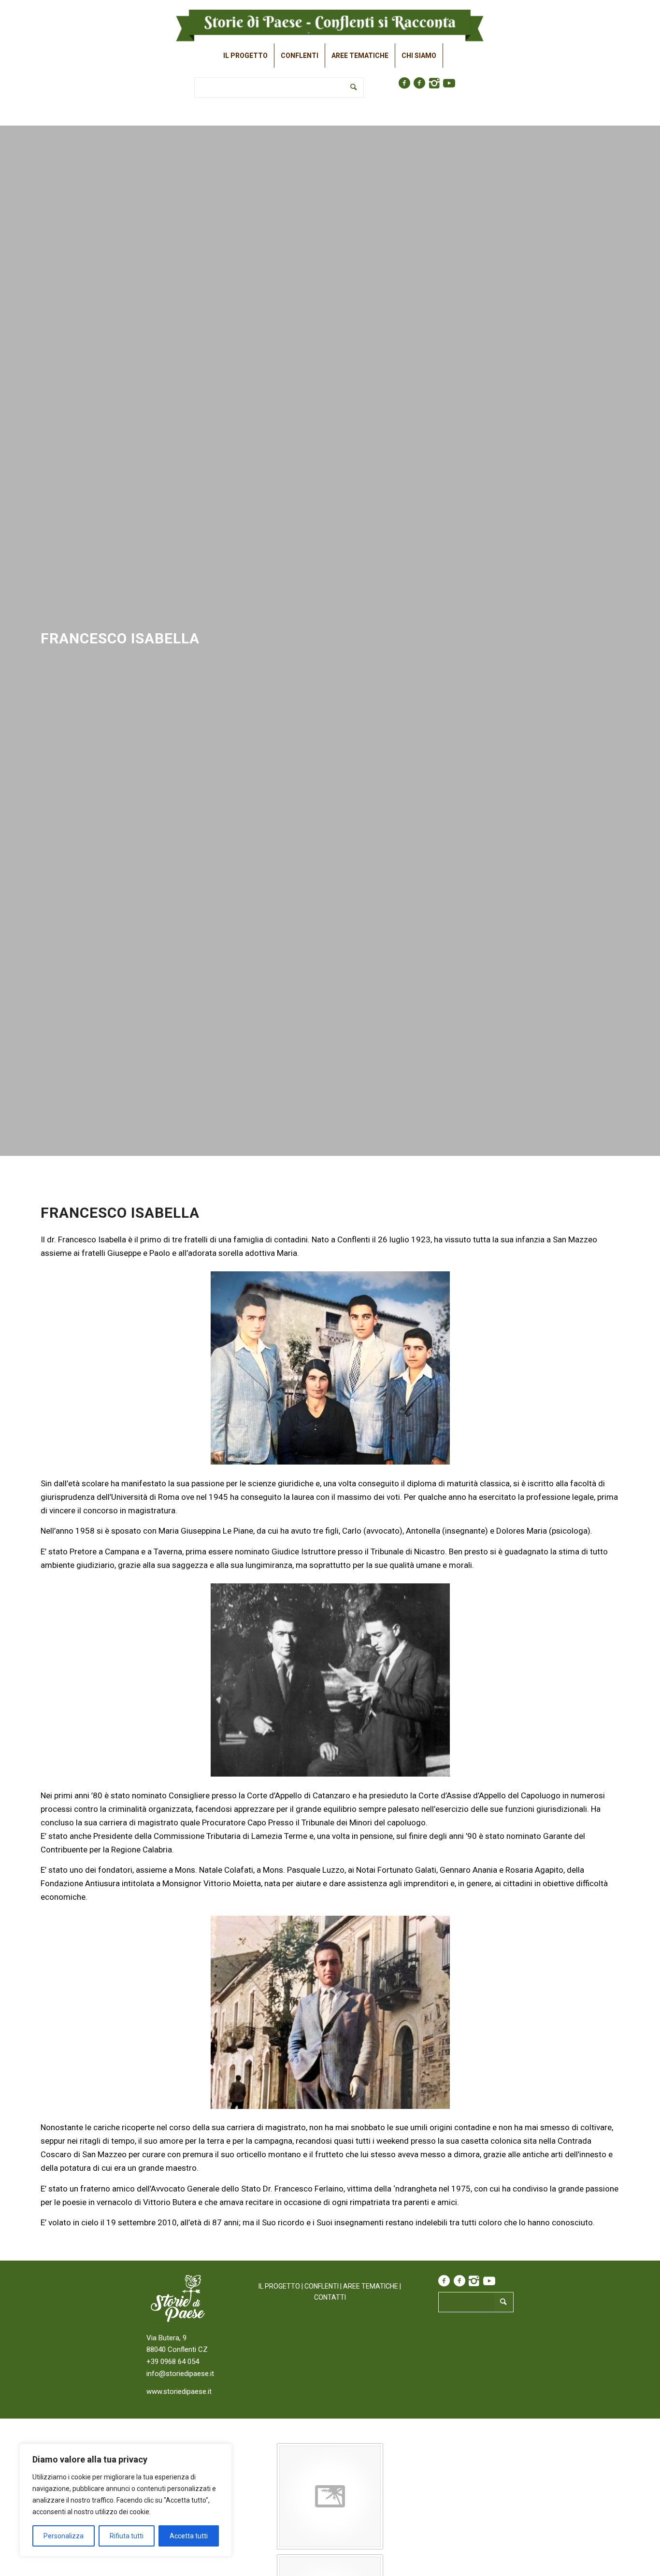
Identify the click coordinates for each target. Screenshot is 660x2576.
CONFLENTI (322, 2286)
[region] (126, 2500)
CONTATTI (330, 2297)
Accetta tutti (189, 2536)
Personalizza (64, 2536)
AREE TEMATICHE (371, 2286)
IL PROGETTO (279, 2286)
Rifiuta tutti (127, 2536)
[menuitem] (246, 56)
